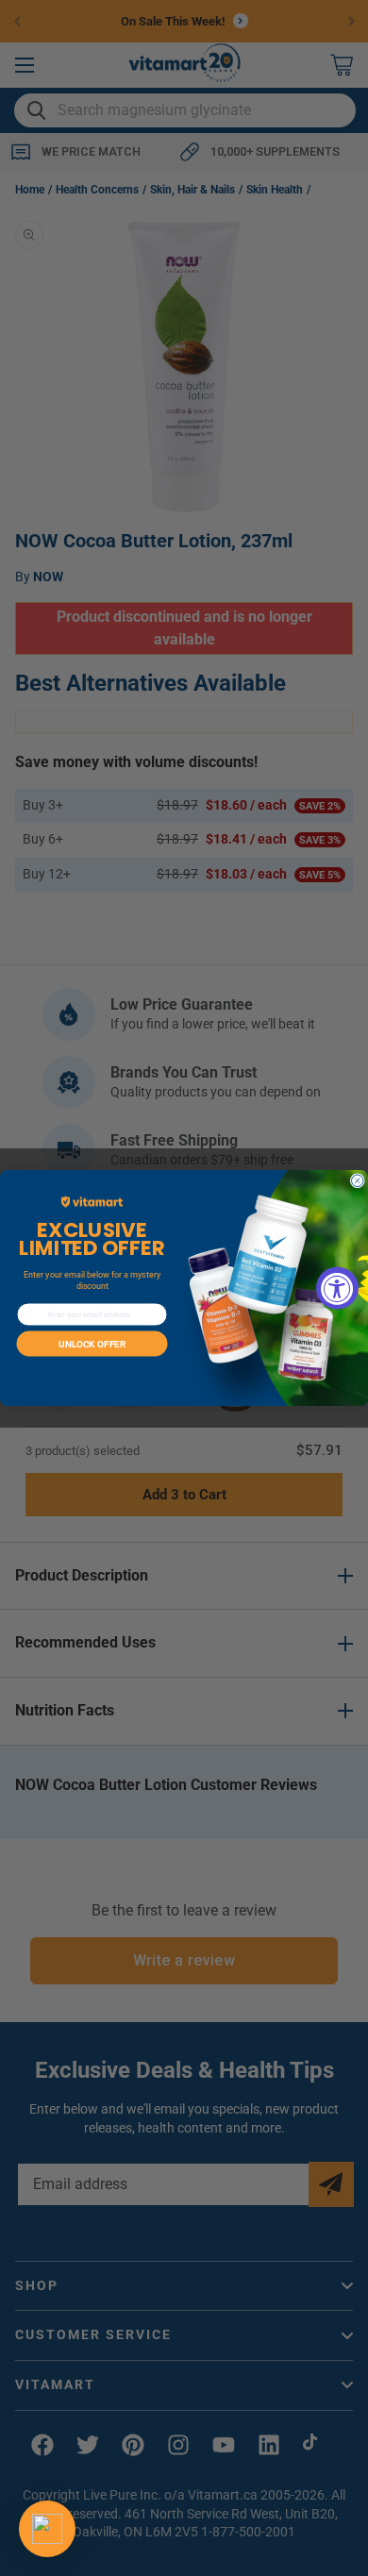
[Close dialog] (358, 1181)
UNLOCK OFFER (92, 1344)
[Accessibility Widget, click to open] (337, 1288)
